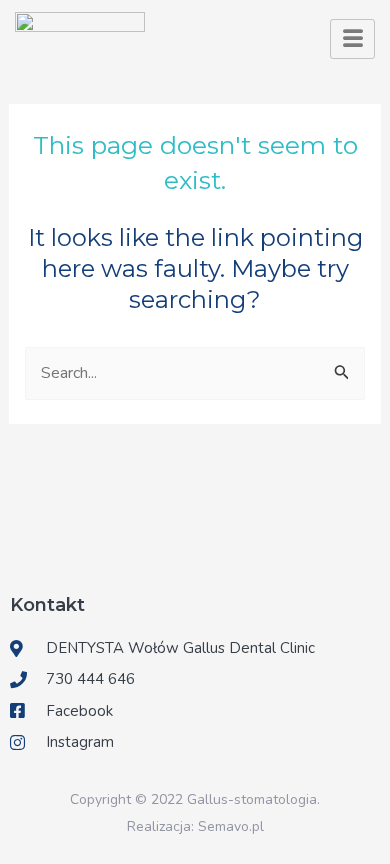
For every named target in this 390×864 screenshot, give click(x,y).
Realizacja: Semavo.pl (195, 826)
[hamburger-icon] (352, 39)
